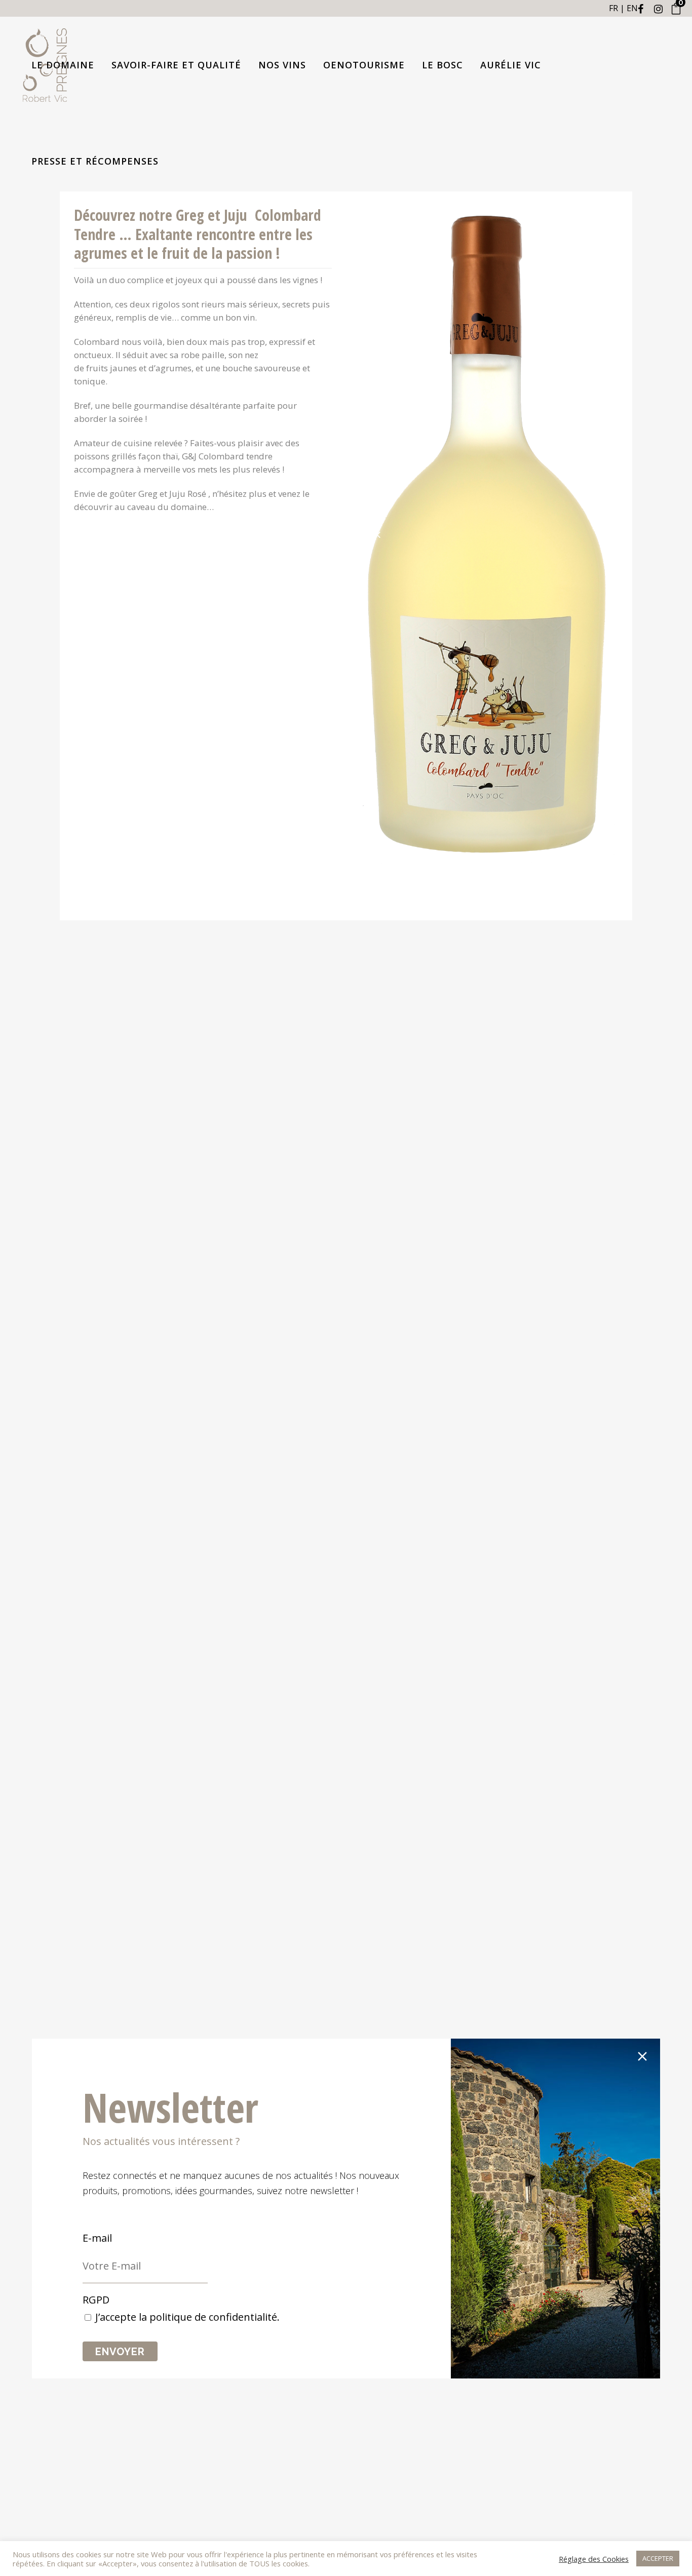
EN (632, 8)
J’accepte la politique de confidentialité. (187, 2317)
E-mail (97, 2238)
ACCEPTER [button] (658, 2558)
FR (613, 8)
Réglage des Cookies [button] (594, 2559)
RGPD (96, 2300)
